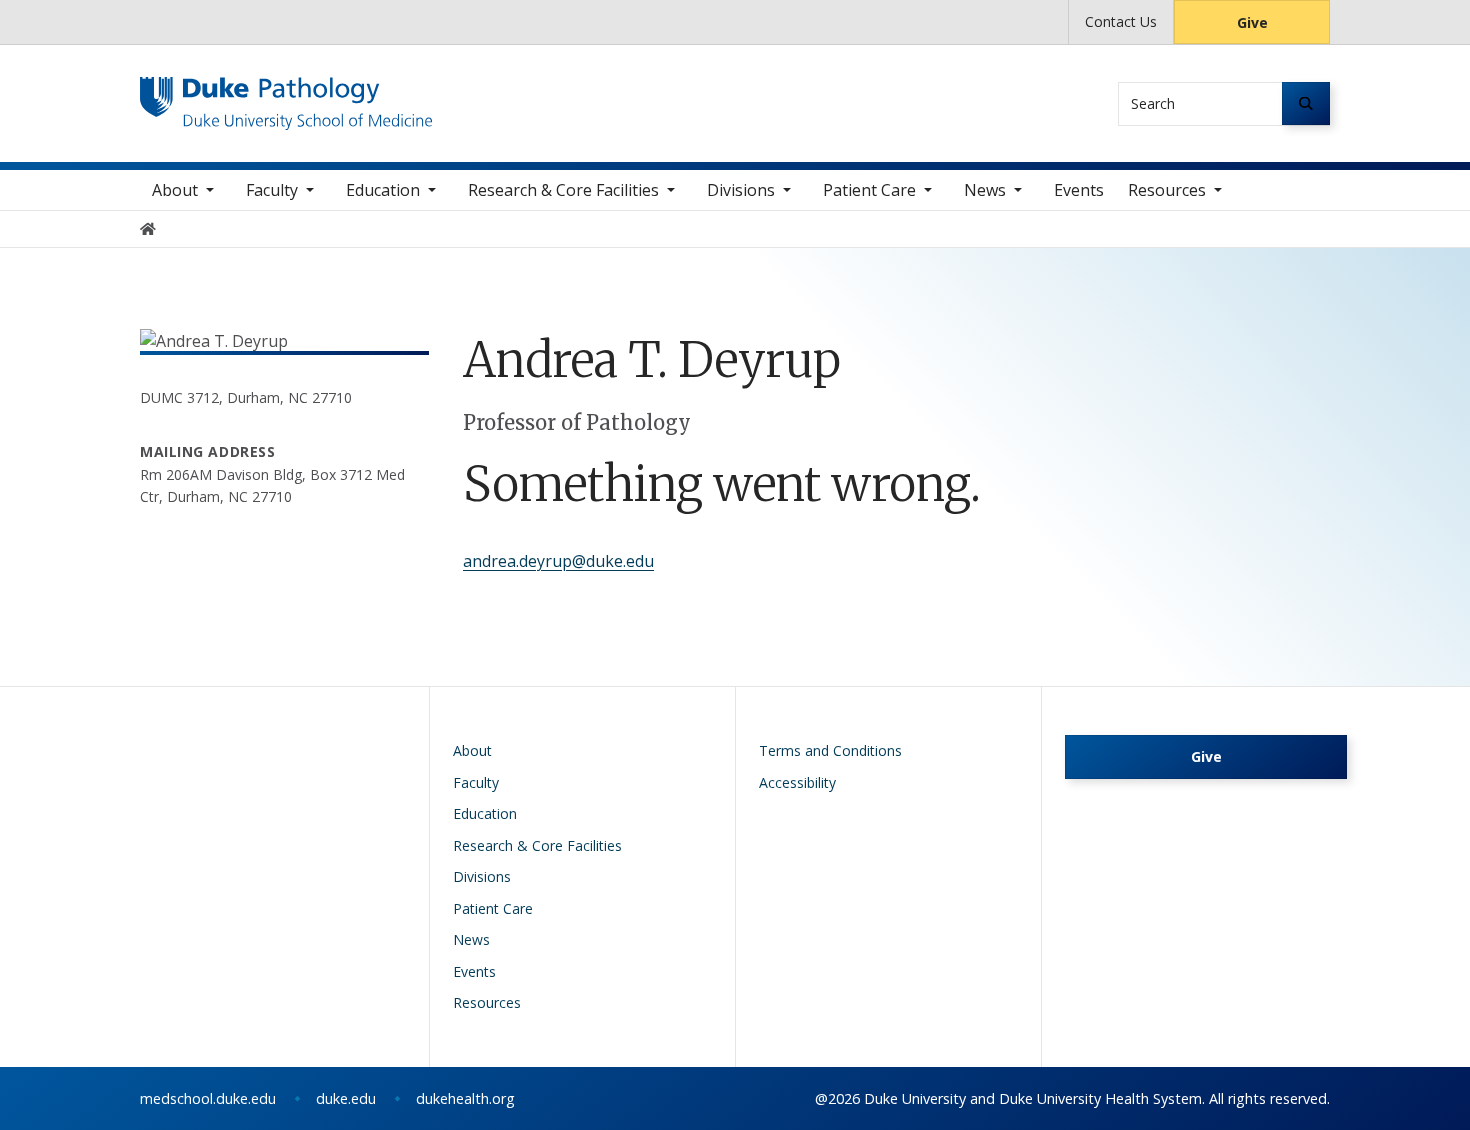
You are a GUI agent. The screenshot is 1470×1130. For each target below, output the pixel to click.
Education (383, 190)
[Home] (286, 95)
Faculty (272, 190)
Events (1079, 190)
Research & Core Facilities (563, 190)
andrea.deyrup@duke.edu (558, 561)
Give (1252, 22)
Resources (1167, 190)
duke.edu (346, 1098)
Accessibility (797, 782)
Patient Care (869, 190)
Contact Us (1121, 21)
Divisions (741, 190)
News (985, 190)
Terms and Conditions (830, 750)
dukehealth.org (465, 1098)
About (175, 190)
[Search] (1306, 103)
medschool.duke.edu (208, 1098)
